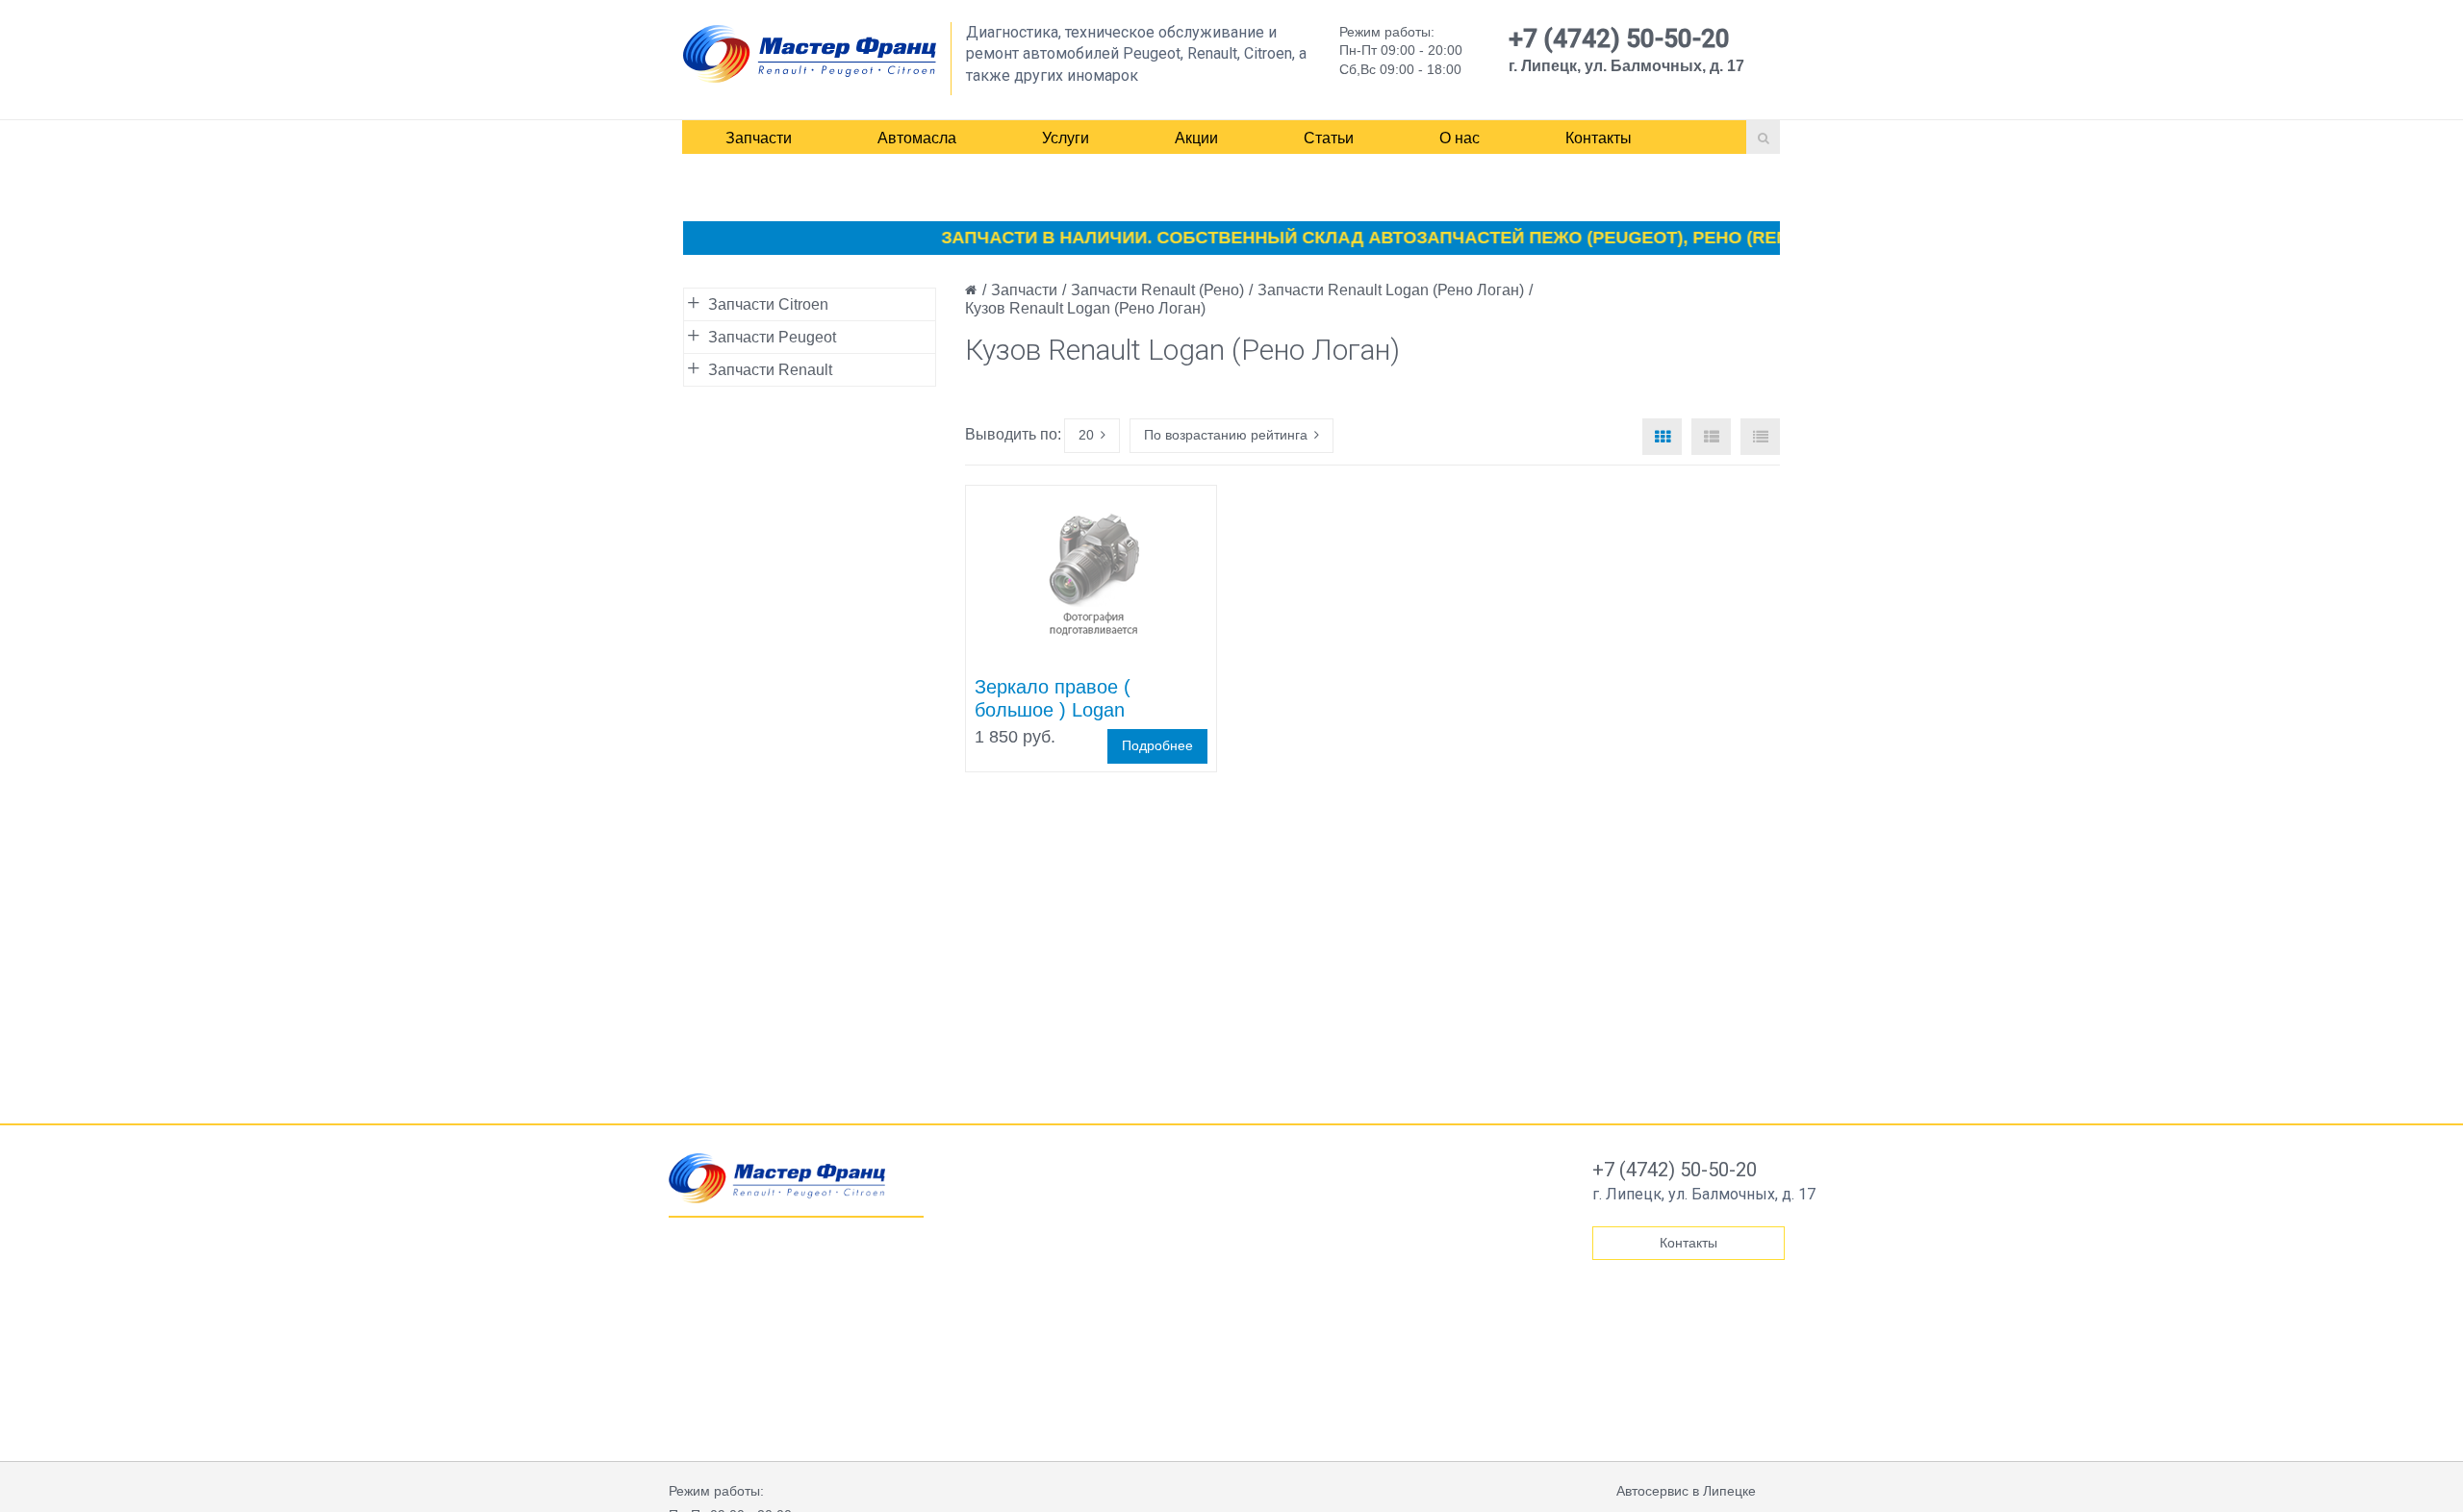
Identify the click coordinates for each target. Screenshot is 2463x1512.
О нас (1460, 138)
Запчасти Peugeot (772, 337)
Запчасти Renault (770, 370)
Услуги (1066, 138)
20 (1086, 435)
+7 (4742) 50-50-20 (1619, 38)
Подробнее (1157, 745)
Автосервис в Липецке (1686, 1491)
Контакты (1599, 138)
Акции (1196, 138)
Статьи (1329, 138)
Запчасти (759, 138)
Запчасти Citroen (768, 304)
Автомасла (917, 138)
